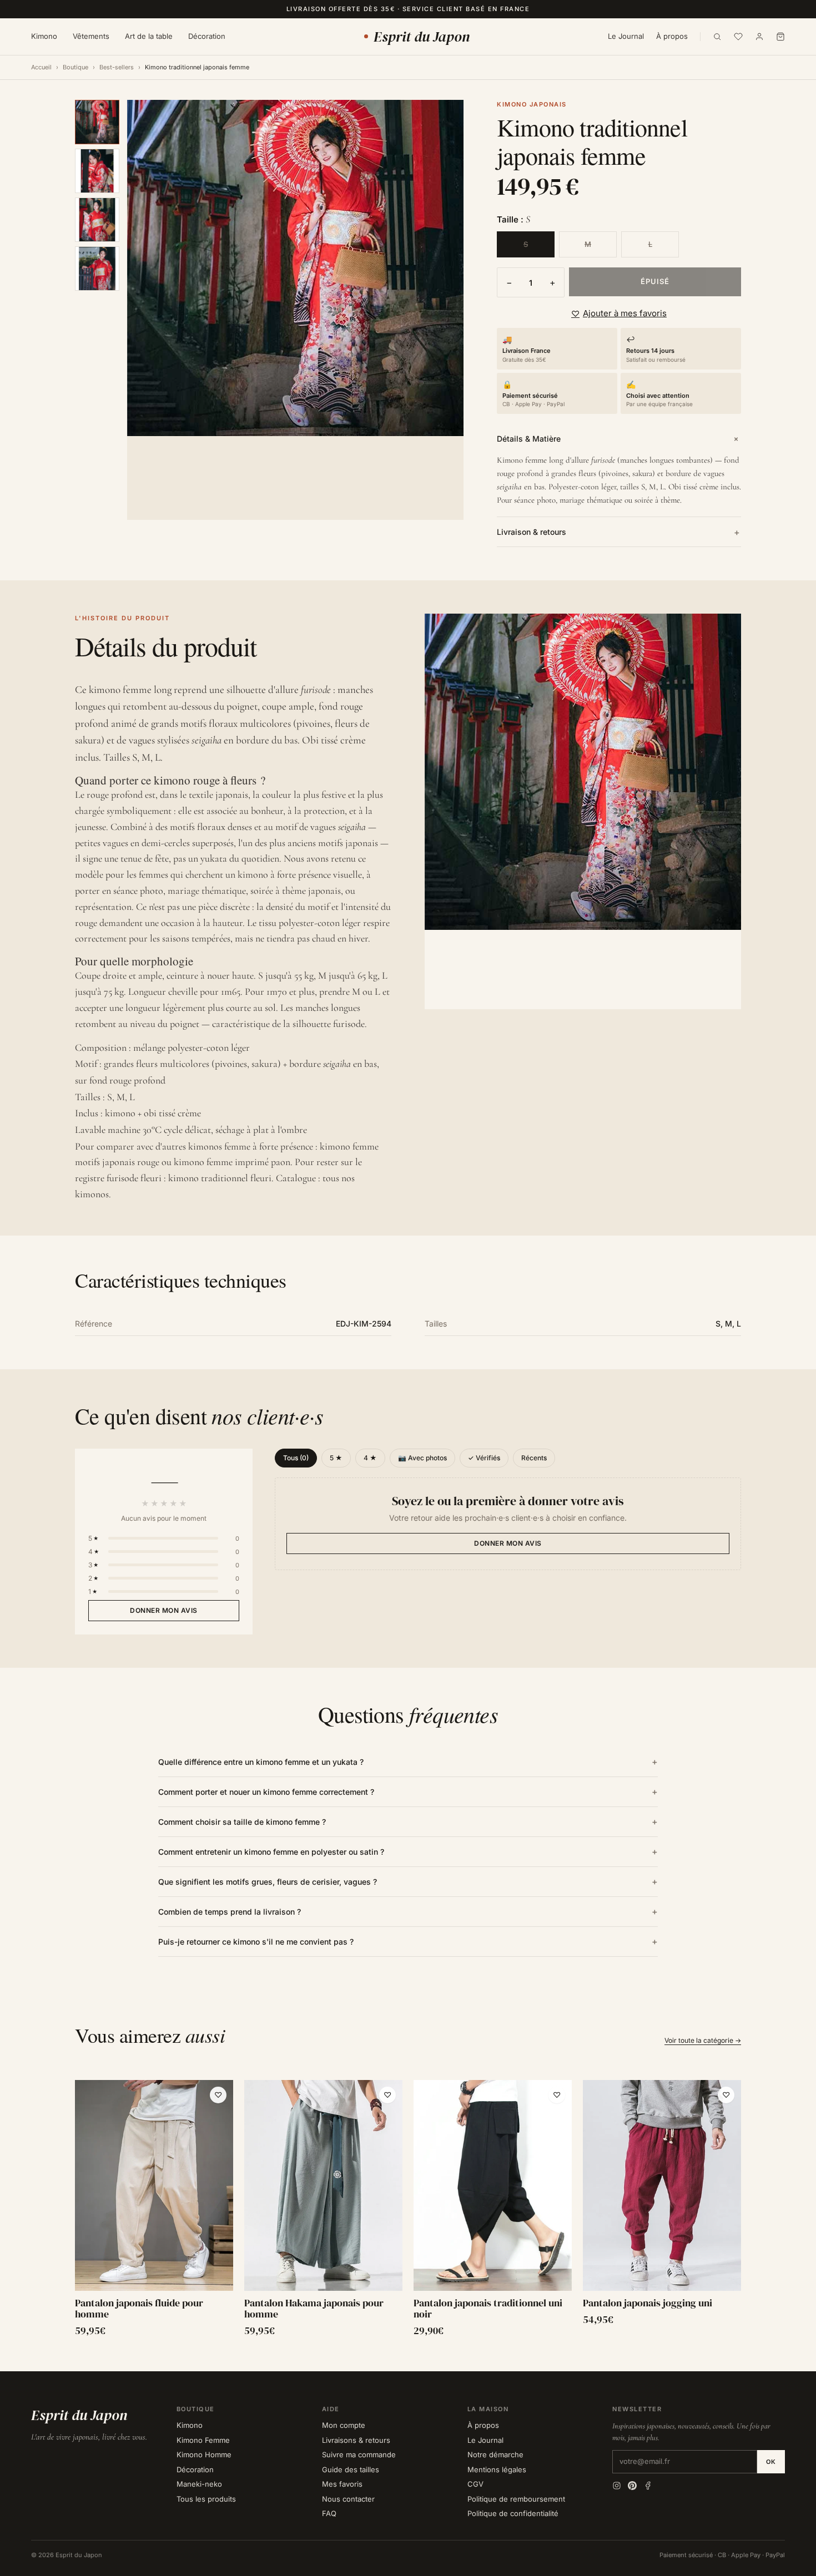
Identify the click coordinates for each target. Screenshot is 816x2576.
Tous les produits (206, 2499)
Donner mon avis (164, 1610)
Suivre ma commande (359, 2454)
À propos (672, 36)
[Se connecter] (759, 37)
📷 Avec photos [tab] (422, 1458)
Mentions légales (497, 2469)
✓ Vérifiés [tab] (484, 1458)
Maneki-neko (199, 2484)
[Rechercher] (717, 37)
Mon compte (344, 2425)
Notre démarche (495, 2454)
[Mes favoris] (738, 37)
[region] (408, 2209)
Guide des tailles (351, 2469)
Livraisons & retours (356, 2440)
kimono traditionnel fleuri (220, 1178)
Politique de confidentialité (513, 2513)
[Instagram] (617, 2486)
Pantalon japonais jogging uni (648, 2303)
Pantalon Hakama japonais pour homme (314, 2309)
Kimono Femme (203, 2440)
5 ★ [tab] (336, 1458)
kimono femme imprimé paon (232, 1162)
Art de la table (149, 36)
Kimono (44, 36)
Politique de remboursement (516, 2499)
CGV (475, 2484)
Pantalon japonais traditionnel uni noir (488, 2309)
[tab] (97, 122)
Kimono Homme (204, 2454)
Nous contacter (348, 2499)
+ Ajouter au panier (154, 2279)
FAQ (329, 2513)
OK (771, 2462)
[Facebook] (648, 2486)
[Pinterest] (632, 2486)
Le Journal (626, 36)
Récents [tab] (534, 1458)
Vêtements (91, 36)
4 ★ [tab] (370, 1458)
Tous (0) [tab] (296, 1458)
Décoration (207, 36)
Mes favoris (342, 2484)
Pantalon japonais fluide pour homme (139, 2309)
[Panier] (780, 37)
